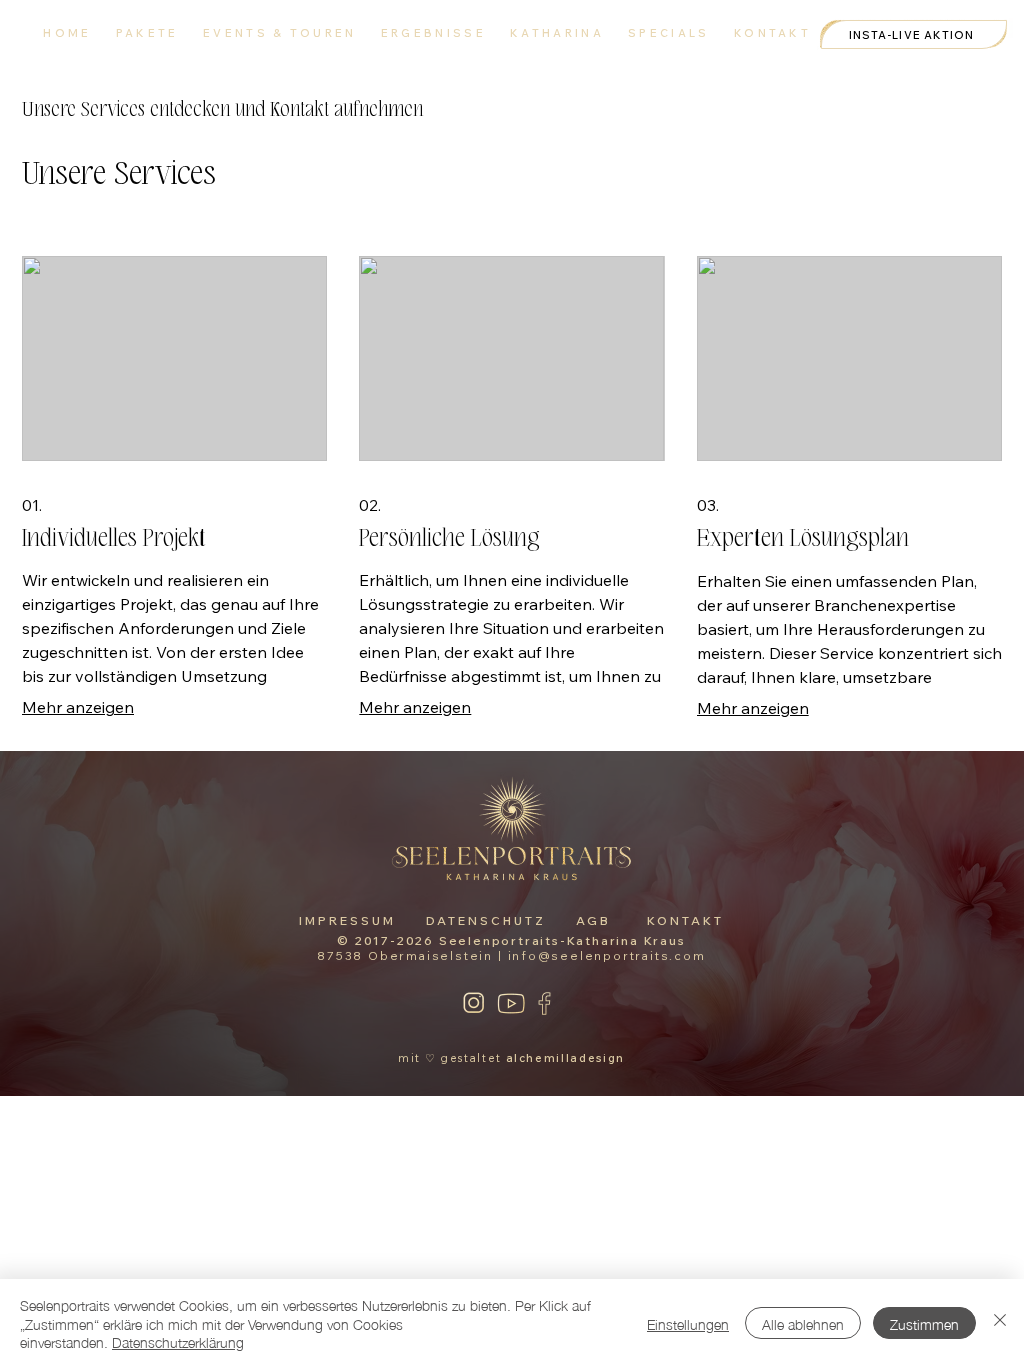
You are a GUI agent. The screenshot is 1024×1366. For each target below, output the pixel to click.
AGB (593, 920)
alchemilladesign (565, 1058)
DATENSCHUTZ (486, 920)
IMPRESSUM (347, 920)
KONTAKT (685, 920)
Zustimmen (924, 1323)
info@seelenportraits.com (607, 955)
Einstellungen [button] (688, 1323)
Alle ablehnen (803, 1323)
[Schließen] (1000, 1322)
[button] (669, 33)
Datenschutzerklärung (178, 1341)
